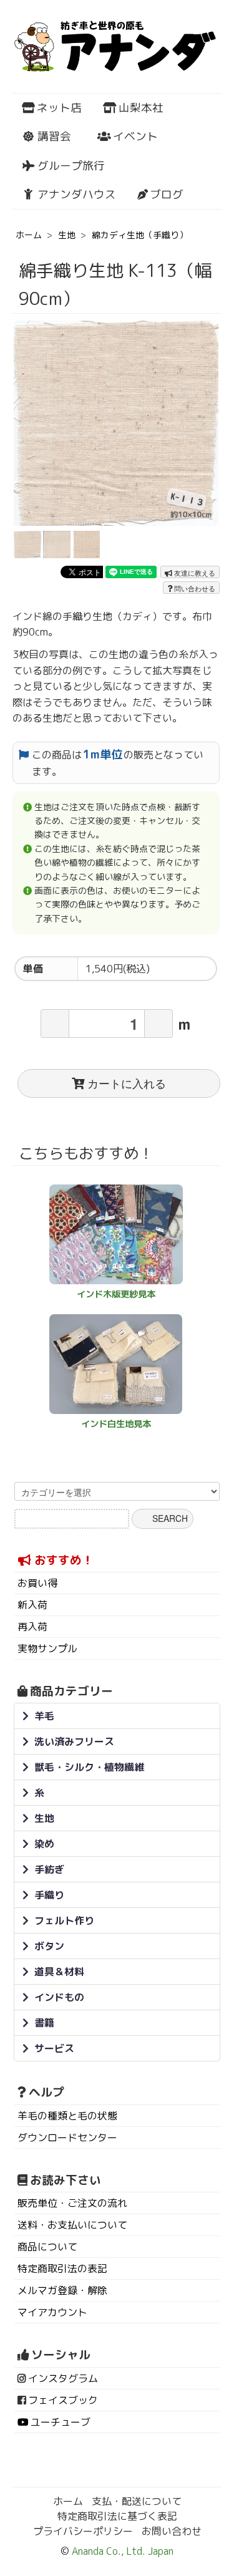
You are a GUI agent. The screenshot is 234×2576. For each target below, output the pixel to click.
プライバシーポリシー (83, 2531)
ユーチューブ (61, 2422)
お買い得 (37, 1583)
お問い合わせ (172, 2531)
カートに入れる (127, 1083)
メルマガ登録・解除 (62, 2290)
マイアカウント (52, 2312)
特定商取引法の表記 (62, 2269)
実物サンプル (47, 1649)
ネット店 (59, 108)
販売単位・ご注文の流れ (72, 2203)
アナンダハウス (77, 194)
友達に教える (194, 573)
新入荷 (32, 1605)
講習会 (54, 136)
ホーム (29, 235)
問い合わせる (194, 588)
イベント (135, 136)
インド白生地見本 (116, 1424)
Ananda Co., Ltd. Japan (121, 2551)
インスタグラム (63, 2378)
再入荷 (32, 1627)
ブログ (167, 194)
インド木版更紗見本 (116, 1294)
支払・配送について (137, 2501)
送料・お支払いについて (72, 2225)
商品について (47, 2247)
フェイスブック (63, 2400)
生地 (67, 235)
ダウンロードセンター (67, 2138)
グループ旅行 (71, 166)
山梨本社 (141, 108)
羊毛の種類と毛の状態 (67, 2116)
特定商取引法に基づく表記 (117, 2516)
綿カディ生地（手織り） (140, 235)
